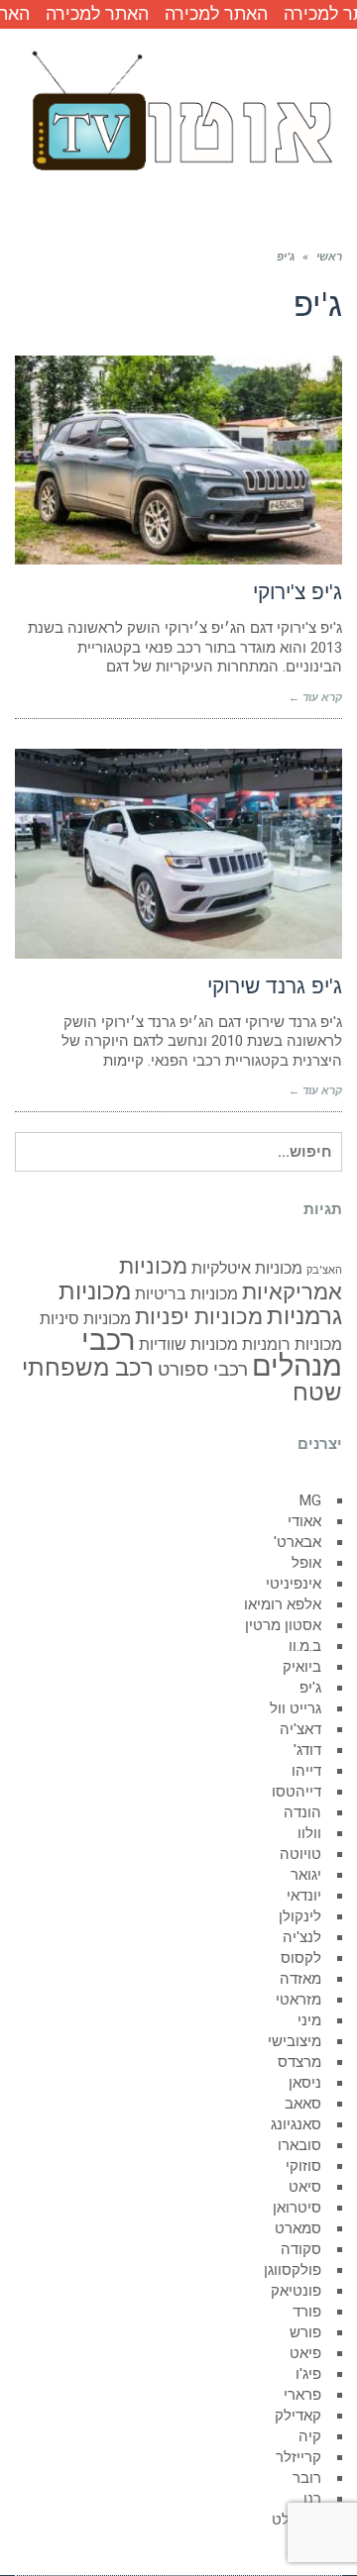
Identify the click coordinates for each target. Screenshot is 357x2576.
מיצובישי (295, 2041)
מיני (309, 2020)
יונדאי (304, 1896)
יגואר (306, 1875)
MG (310, 1500)
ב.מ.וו (305, 1646)
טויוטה (300, 1854)
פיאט (305, 2353)
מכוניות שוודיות (188, 1344)
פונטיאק (296, 2291)
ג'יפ (310, 1688)
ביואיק (302, 1667)
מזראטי (298, 2000)
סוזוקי (303, 2166)
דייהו (306, 1771)
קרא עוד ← (315, 698)
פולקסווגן (293, 2270)
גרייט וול (296, 1708)
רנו (312, 2499)
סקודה (301, 2249)
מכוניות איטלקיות (247, 1268)
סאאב (303, 2104)
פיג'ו (308, 2374)
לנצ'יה (302, 1937)
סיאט (305, 2187)
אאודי (304, 1521)
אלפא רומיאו (283, 1604)
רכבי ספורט (203, 1369)
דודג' (307, 1750)
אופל (306, 1563)
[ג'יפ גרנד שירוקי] (178, 854)
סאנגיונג (296, 2124)
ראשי (329, 257)
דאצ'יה (300, 1729)
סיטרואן (297, 2208)
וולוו (309, 1833)
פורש (305, 2332)
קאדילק (298, 2416)
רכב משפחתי (88, 1367)
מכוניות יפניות (199, 1316)
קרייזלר (298, 2457)
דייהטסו (297, 1792)
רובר (307, 2478)
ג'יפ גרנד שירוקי (275, 986)
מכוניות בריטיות (186, 1294)
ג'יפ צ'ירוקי (297, 592)
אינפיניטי (294, 1584)
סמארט (298, 2228)
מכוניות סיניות (85, 1319)
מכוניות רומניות (292, 1344)
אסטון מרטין (283, 1625)
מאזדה (300, 1979)
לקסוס (301, 1958)
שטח (317, 1392)
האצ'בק (324, 1270)
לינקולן (300, 1916)
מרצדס (299, 2062)
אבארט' (297, 1542)
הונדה (302, 1812)
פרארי (302, 2395)
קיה (310, 2436)
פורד (307, 2312)
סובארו (299, 2145)
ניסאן (305, 2083)
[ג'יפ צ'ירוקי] (178, 461)
